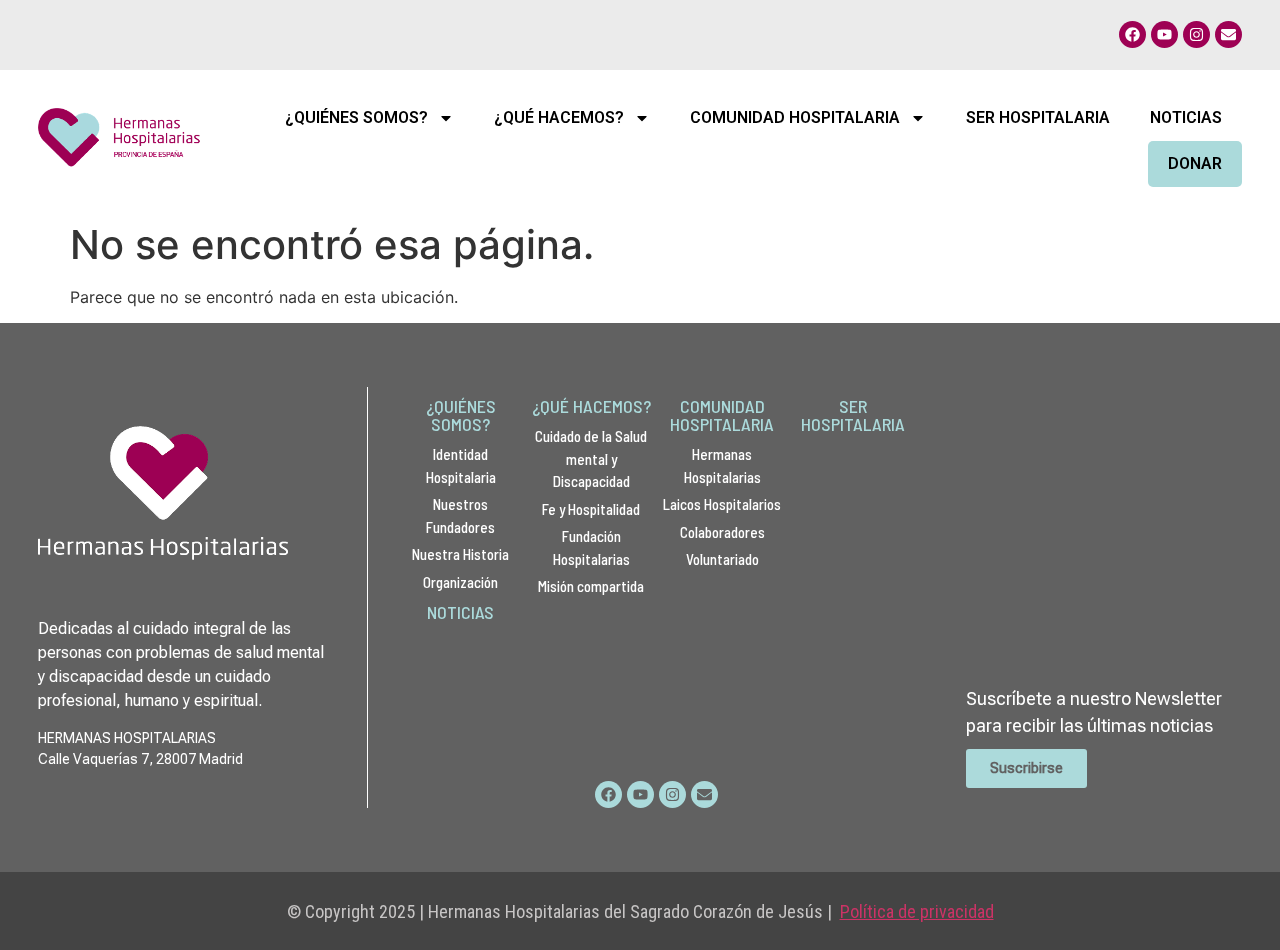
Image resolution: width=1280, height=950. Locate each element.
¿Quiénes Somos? (356, 117)
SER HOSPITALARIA (853, 415)
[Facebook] (1132, 34)
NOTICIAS (460, 612)
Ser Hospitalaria (1038, 117)
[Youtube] (1164, 34)
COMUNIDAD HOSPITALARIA (722, 415)
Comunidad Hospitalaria (795, 117)
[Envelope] (1228, 34)
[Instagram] (1196, 34)
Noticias (1186, 117)
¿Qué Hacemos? (559, 117)
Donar (1195, 163)
